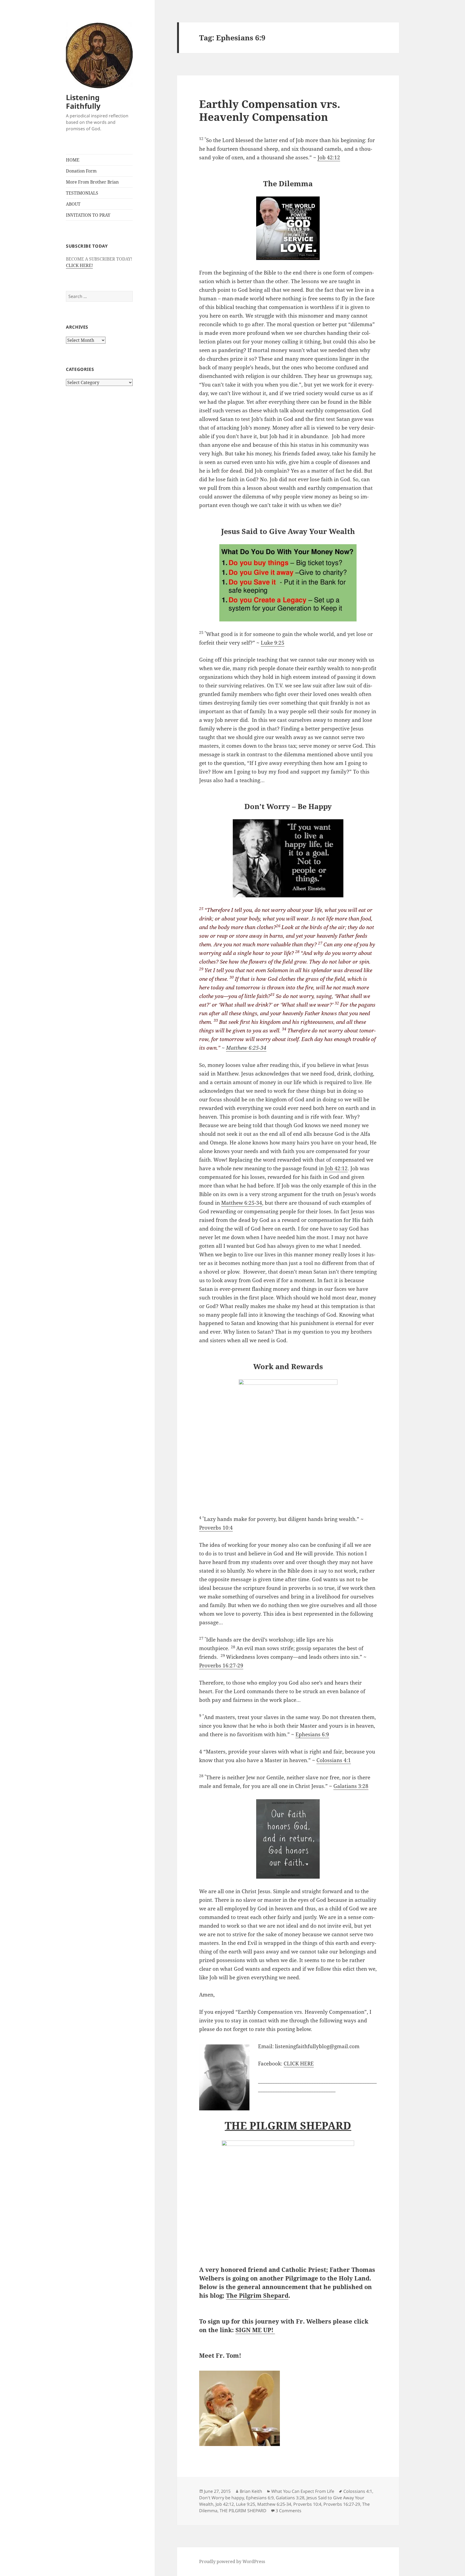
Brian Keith (251, 2491)
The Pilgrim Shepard (257, 2295)
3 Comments (288, 2511)
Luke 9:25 (273, 643)
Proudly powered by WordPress (232, 2561)
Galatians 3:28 (351, 1786)
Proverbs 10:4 (216, 1528)
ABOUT (73, 204)
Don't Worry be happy (221, 2498)
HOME (73, 160)
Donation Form (81, 171)
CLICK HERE (299, 2064)
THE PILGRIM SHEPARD (243, 2511)
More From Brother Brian (92, 182)
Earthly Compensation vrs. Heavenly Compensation (270, 110)
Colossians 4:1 (334, 1760)
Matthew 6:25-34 (246, 1048)
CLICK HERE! (79, 265)
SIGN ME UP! (255, 2330)
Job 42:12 (329, 157)
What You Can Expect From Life (303, 2491)
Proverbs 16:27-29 (221, 1665)
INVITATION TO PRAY (88, 215)
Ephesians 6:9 (312, 1734)
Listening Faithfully (83, 102)
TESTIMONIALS (82, 193)
